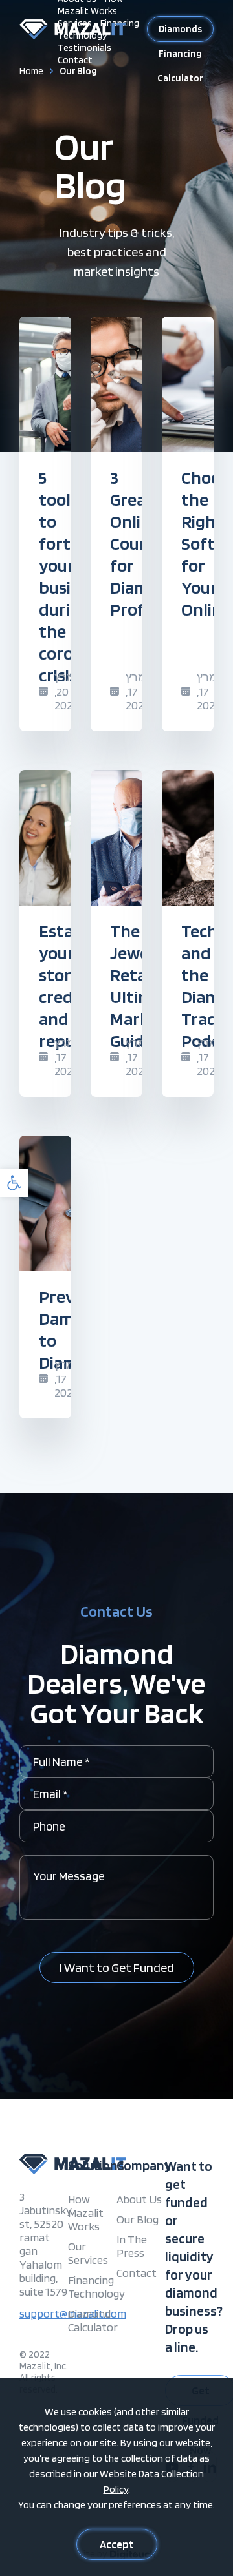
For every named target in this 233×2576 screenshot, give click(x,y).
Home (31, 71)
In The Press (132, 2246)
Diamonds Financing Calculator (180, 33)
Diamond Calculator (92, 2320)
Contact (75, 60)
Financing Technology (92, 2287)
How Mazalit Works (86, 2213)
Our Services (88, 2253)
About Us (139, 2199)
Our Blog (138, 2219)
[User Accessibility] (14, 1183)
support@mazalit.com (44, 2313)
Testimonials (84, 48)
